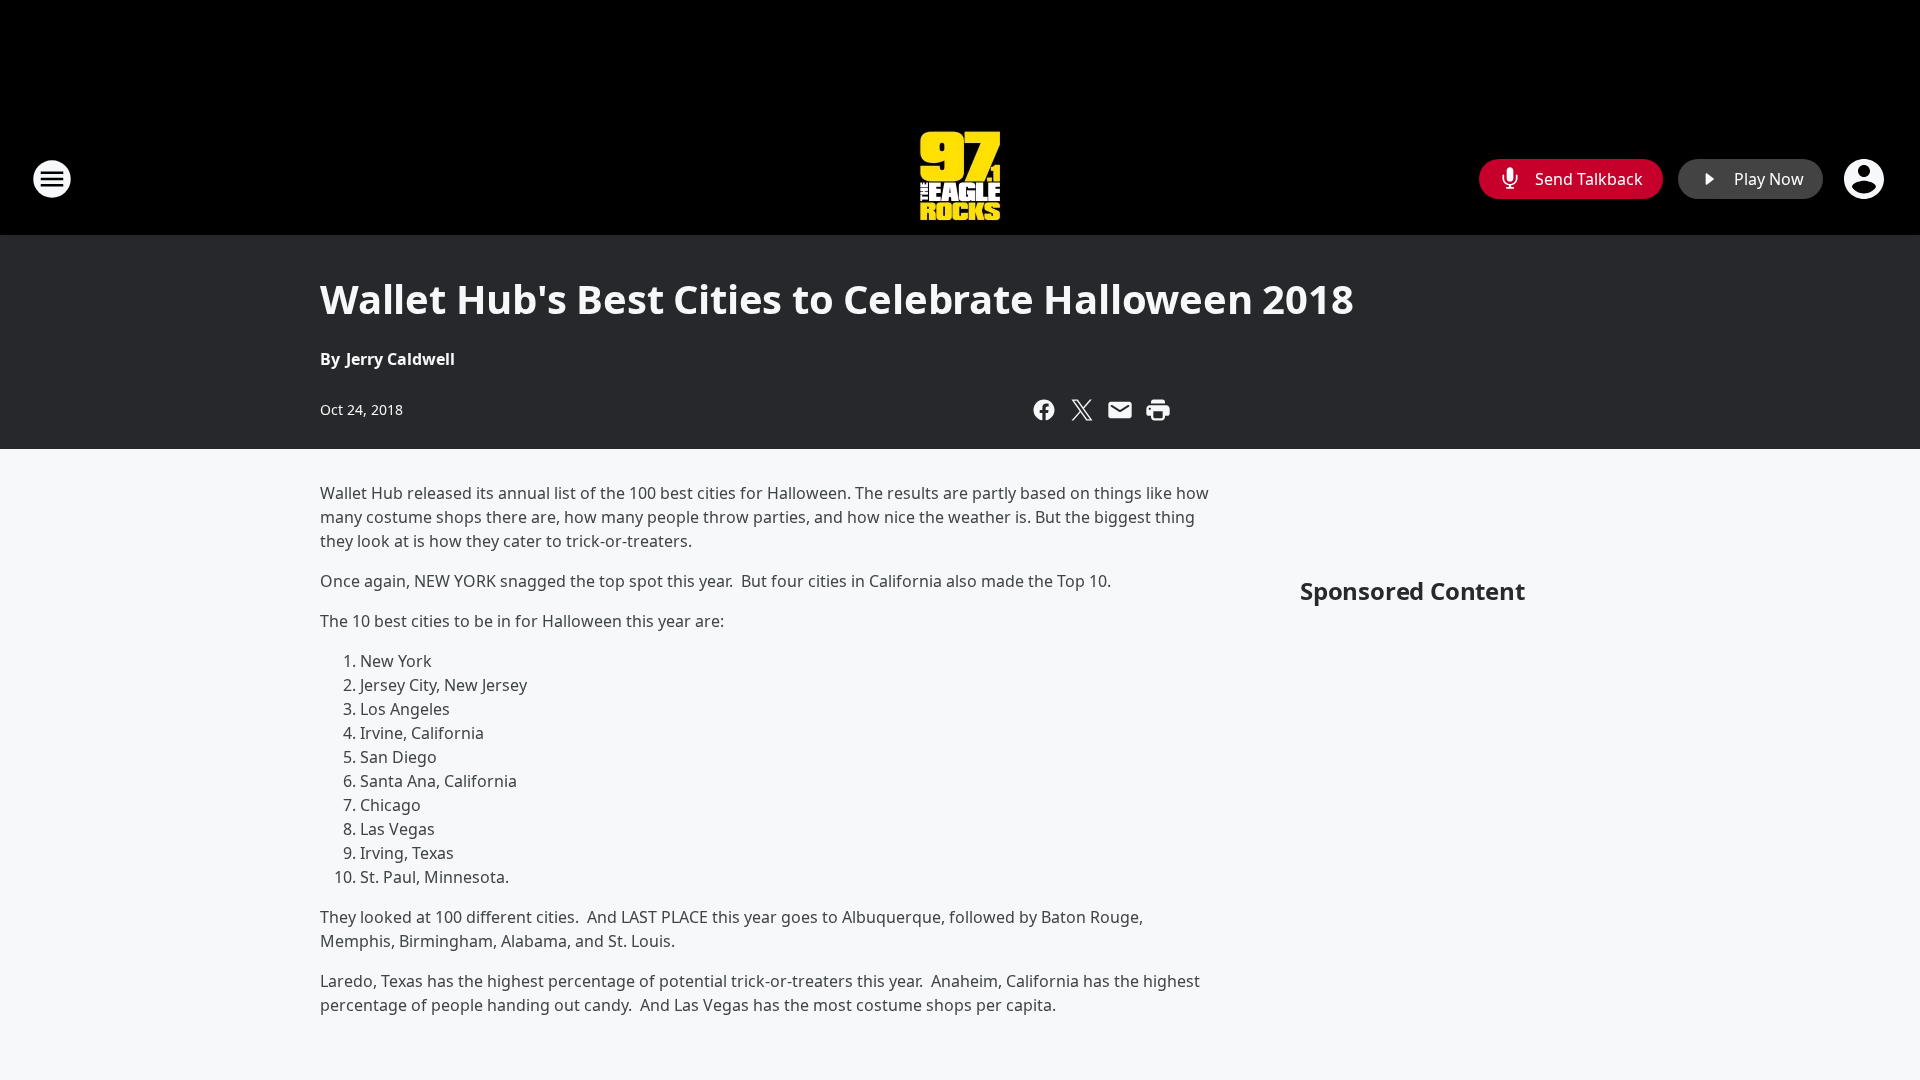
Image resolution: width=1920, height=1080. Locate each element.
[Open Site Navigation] (52, 179)
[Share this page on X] (1082, 410)
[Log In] (1866, 179)
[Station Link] (960, 178)
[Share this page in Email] (1120, 410)
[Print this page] (1158, 410)
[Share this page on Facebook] (1044, 410)
